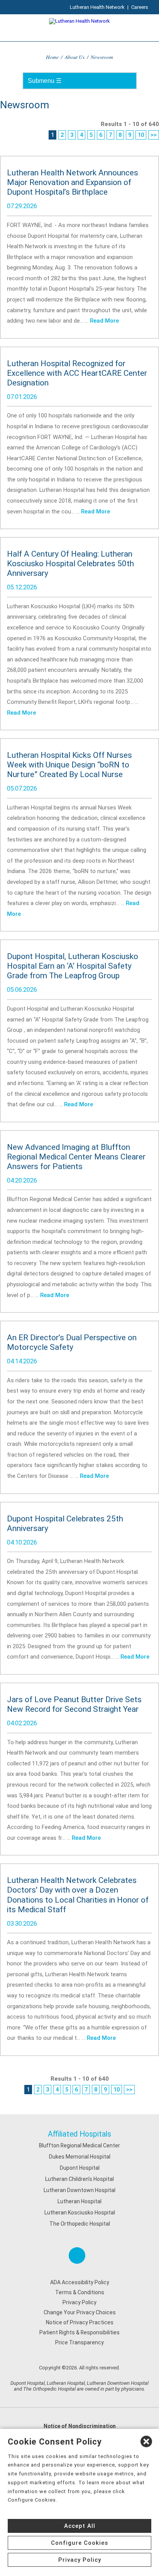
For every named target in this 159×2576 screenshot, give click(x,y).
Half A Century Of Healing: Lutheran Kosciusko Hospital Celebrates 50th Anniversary (70, 564)
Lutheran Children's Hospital (79, 2179)
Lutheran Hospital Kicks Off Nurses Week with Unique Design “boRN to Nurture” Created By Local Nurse (69, 765)
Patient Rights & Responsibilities (79, 2332)
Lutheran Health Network (97, 7)
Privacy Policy (79, 2302)
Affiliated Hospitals (79, 2134)
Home (52, 57)
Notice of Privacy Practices (80, 2322)
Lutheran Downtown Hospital (79, 2190)
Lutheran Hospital (79, 2201)
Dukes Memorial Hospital (80, 2157)
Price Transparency (79, 2342)
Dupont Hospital (80, 2168)
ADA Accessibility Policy (80, 2282)
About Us (75, 57)
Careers (140, 7)
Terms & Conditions (80, 2292)
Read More (104, 321)
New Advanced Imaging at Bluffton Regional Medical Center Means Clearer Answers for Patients (76, 1157)
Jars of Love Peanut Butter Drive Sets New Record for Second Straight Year (74, 1704)
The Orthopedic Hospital (80, 2224)
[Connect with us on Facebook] (77, 2255)
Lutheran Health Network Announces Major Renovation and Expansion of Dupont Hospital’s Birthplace (73, 182)
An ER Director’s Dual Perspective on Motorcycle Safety (72, 1342)
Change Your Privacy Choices (80, 2312)
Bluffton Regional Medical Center (79, 2145)
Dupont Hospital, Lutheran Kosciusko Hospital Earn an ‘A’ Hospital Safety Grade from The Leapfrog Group (73, 966)
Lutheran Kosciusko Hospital (80, 2213)
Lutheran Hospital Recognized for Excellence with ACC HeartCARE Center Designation (77, 373)
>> (154, 135)
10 (141, 135)
